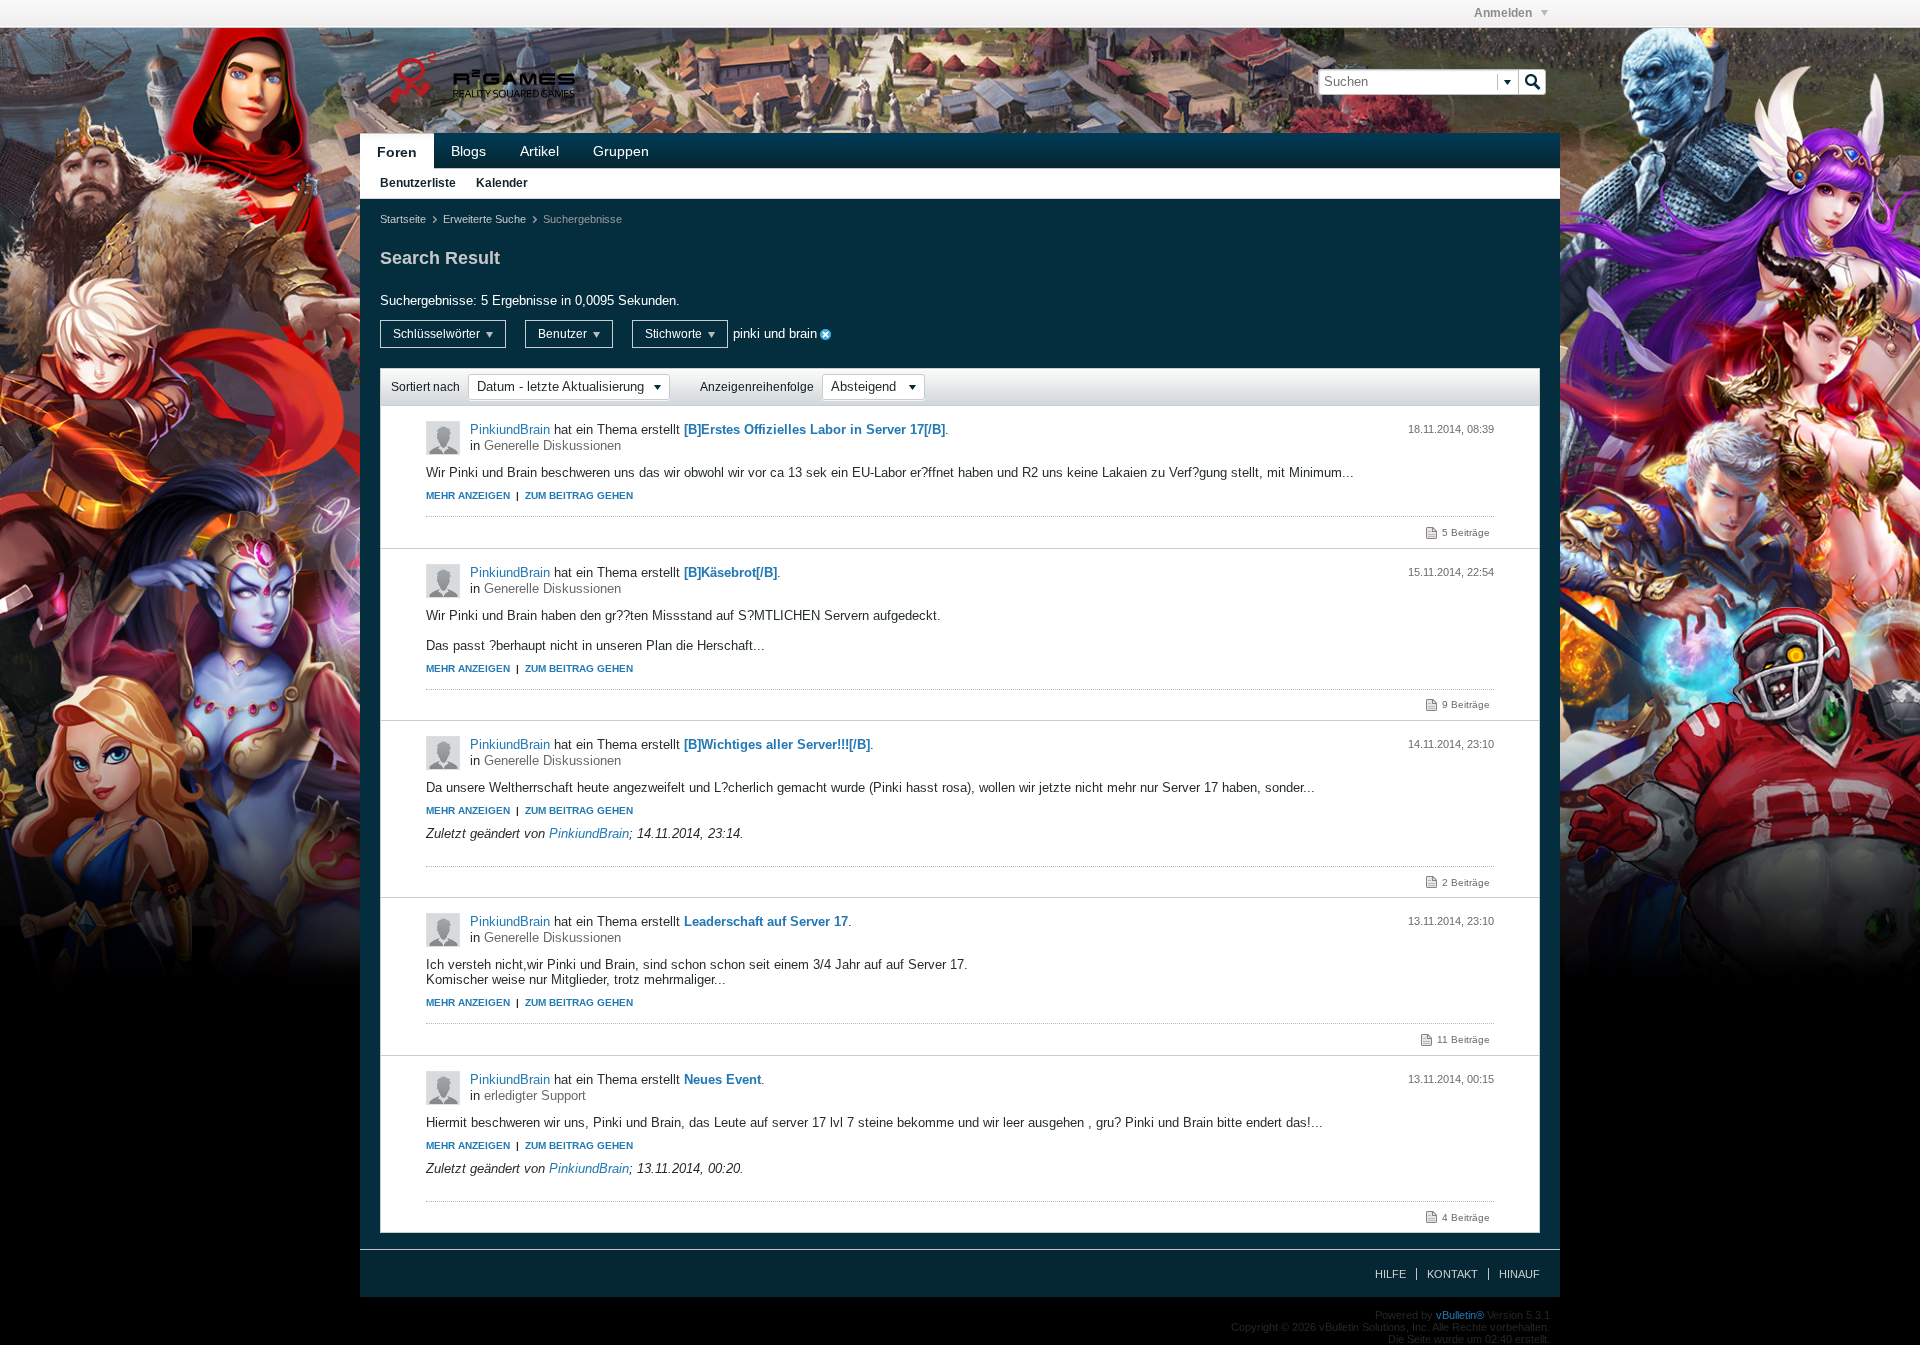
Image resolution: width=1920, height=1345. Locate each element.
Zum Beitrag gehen (579, 495)
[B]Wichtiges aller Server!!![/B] (777, 744)
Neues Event (722, 1079)
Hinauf (1519, 1274)
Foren (397, 152)
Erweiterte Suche (484, 219)
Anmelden (1504, 13)
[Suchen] (1532, 82)
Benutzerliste (418, 183)
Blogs (468, 151)
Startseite (403, 219)
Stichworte (675, 334)
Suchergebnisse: (428, 300)
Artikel (539, 151)
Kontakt (1452, 1274)
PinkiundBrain (510, 429)
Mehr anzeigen (468, 495)
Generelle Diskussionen (552, 445)
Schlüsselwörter (438, 334)
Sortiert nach (425, 387)
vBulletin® (1460, 1315)
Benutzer (564, 334)
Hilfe (1390, 1274)
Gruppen (621, 151)
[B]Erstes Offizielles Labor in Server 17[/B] (814, 429)
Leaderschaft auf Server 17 (766, 921)
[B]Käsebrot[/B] (730, 572)
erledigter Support (535, 1095)
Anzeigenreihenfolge (757, 387)
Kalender (502, 183)
